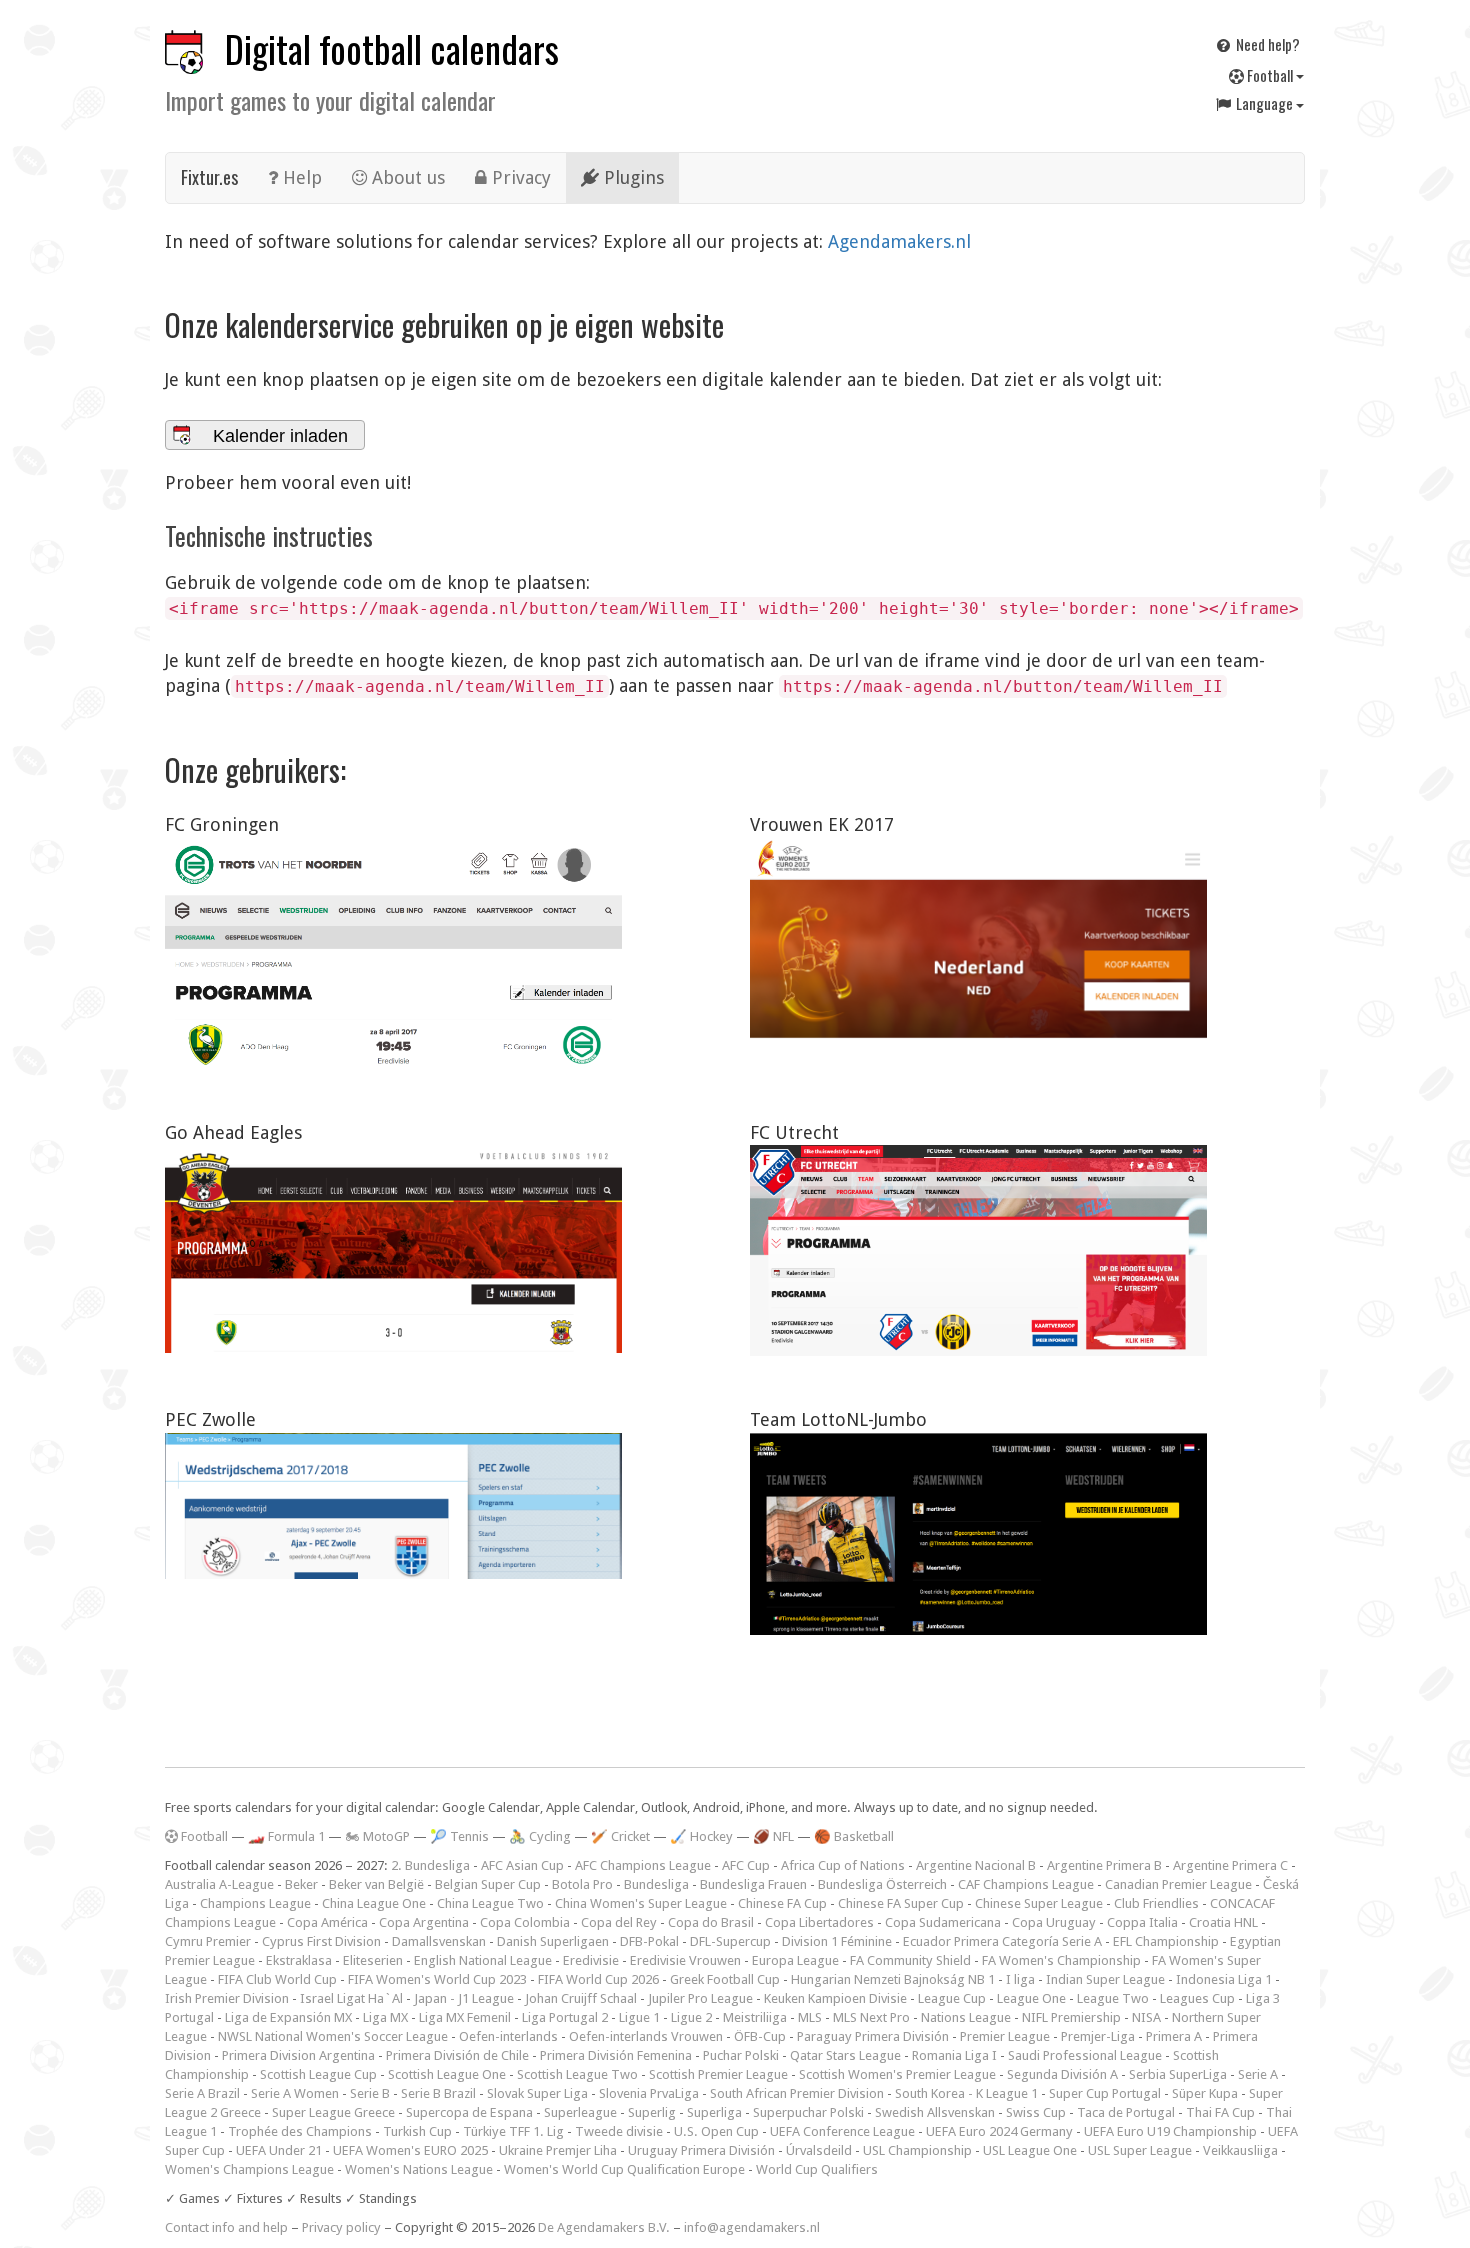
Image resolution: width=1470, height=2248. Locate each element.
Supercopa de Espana (469, 2112)
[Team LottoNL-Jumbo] (979, 1534)
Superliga (714, 2112)
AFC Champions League (643, 1865)
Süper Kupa (1205, 2093)
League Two (1113, 1998)
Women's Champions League (249, 2169)
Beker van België (376, 1884)
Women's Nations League (419, 2169)
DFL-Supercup (730, 1941)
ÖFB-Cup (760, 2036)
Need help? (1266, 44)
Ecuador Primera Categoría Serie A (1002, 1941)
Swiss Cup (1036, 2112)
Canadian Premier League (1178, 1884)
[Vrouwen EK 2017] (979, 940)
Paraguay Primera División (873, 2036)
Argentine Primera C (1230, 1865)
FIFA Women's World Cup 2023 (437, 1979)
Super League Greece (333, 2112)
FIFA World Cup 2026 (598, 1979)
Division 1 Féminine (837, 1941)
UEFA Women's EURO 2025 (410, 2150)
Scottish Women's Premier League (897, 2074)
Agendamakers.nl (899, 241)
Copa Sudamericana (943, 1922)
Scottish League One (447, 2074)
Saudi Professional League (1085, 2055)
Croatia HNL (1223, 1922)
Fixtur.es (209, 177)
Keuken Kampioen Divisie (835, 1998)
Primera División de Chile (457, 2055)
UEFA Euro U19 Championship (1170, 2131)
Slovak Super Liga (537, 2093)
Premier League (1005, 2036)
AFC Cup (746, 1865)
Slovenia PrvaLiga (649, 2093)
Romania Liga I (954, 2055)
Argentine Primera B (1104, 1865)
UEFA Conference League (842, 2131)
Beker (301, 1884)
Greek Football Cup (725, 1979)
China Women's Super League (641, 1903)
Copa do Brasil (711, 1922)
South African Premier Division (797, 2093)
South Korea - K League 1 (966, 2093)
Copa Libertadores (819, 1922)
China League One (374, 1903)
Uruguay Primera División (701, 2150)
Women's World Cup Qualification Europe (624, 2169)
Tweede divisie (619, 2131)
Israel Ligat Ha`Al (351, 1998)
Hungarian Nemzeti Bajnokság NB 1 (893, 1979)
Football (1270, 75)
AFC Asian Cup (522, 1865)
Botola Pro (582, 1884)
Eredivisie (591, 1960)
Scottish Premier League (718, 2074)
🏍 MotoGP (377, 1836)
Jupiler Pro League (700, 1998)
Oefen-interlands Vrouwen (646, 2036)
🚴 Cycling (540, 1836)
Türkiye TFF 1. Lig (513, 2131)
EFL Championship (1166, 1941)
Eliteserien (373, 1960)
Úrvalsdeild (819, 2150)
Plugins (631, 177)
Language (1264, 103)
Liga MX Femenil (465, 2017)
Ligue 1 (639, 2017)
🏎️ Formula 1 (286, 1836)
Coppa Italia (1142, 1922)
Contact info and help (226, 2227)
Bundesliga (656, 1884)
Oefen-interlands (508, 2036)
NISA (1146, 2017)
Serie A (1258, 2074)
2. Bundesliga (430, 1865)
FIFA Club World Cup (277, 1979)
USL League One (1030, 2150)
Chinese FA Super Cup (901, 1903)
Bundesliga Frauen (753, 1884)
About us (406, 177)
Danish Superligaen (553, 1941)
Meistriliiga (755, 2017)
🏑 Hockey (701, 1836)
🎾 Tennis (459, 1836)
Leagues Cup (1197, 1998)
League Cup (952, 1998)
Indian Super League (1105, 1979)
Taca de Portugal (1126, 2112)
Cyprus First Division (321, 1941)
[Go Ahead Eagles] (394, 1249)
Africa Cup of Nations (843, 1865)
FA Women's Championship (1061, 1960)
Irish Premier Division (227, 1998)
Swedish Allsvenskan (935, 2112)
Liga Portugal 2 (565, 2017)
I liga (1020, 1979)
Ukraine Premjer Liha (558, 2150)
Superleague (580, 2112)
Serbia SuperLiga (1178, 2074)
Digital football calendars (392, 48)
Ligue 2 (691, 2017)
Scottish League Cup (318, 2074)
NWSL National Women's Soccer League (333, 2036)
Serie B (370, 2093)
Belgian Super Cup (488, 1884)
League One (1031, 1998)
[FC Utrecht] (979, 1250)
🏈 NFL (773, 1836)
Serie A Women (295, 2093)
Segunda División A (1062, 2074)
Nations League (966, 2017)
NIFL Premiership (1071, 2017)
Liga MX (385, 2017)
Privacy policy (341, 2227)
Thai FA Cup (1220, 2112)
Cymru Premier (208, 1941)
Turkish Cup (417, 2131)
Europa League (795, 1960)
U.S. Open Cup (716, 2131)
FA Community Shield (910, 1960)
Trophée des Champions (300, 2131)
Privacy (519, 177)
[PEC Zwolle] (394, 1506)
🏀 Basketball (854, 1836)
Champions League (255, 1903)
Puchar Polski (741, 2055)
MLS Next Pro (871, 2017)
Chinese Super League (1039, 1903)
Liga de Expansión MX (288, 2017)
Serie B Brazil (438, 2093)
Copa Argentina (424, 1922)
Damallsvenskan (439, 1941)
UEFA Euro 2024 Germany (999, 2131)
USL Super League (1140, 2150)
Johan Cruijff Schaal (581, 1998)
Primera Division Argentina (298, 2055)
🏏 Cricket (620, 1836)
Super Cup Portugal (1105, 2093)
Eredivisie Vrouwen (685, 1960)
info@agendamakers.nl (752, 2227)
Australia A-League (219, 1884)
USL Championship (917, 2150)
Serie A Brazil (202, 2093)
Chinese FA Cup (782, 1903)
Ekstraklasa (299, 1960)
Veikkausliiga (1240, 2150)
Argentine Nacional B (976, 1865)
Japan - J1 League (464, 1998)
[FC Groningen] (394, 953)
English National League (483, 1960)
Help (300, 177)
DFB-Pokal (649, 1941)
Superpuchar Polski (808, 2112)
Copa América (327, 1922)
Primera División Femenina (616, 2055)
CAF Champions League (1026, 1884)
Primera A (1174, 2036)
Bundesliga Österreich (882, 1884)
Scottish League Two (577, 2074)
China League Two (490, 1903)
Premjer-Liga (1098, 2036)
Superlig (652, 2112)
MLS (810, 2017)
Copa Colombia (525, 1922)
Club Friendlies (1156, 1903)
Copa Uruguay (1054, 1922)
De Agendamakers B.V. (604, 2227)
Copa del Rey (619, 1922)
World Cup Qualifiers (817, 2169)
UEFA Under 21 (279, 2150)
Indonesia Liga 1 (1224, 1979)
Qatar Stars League (845, 2055)
